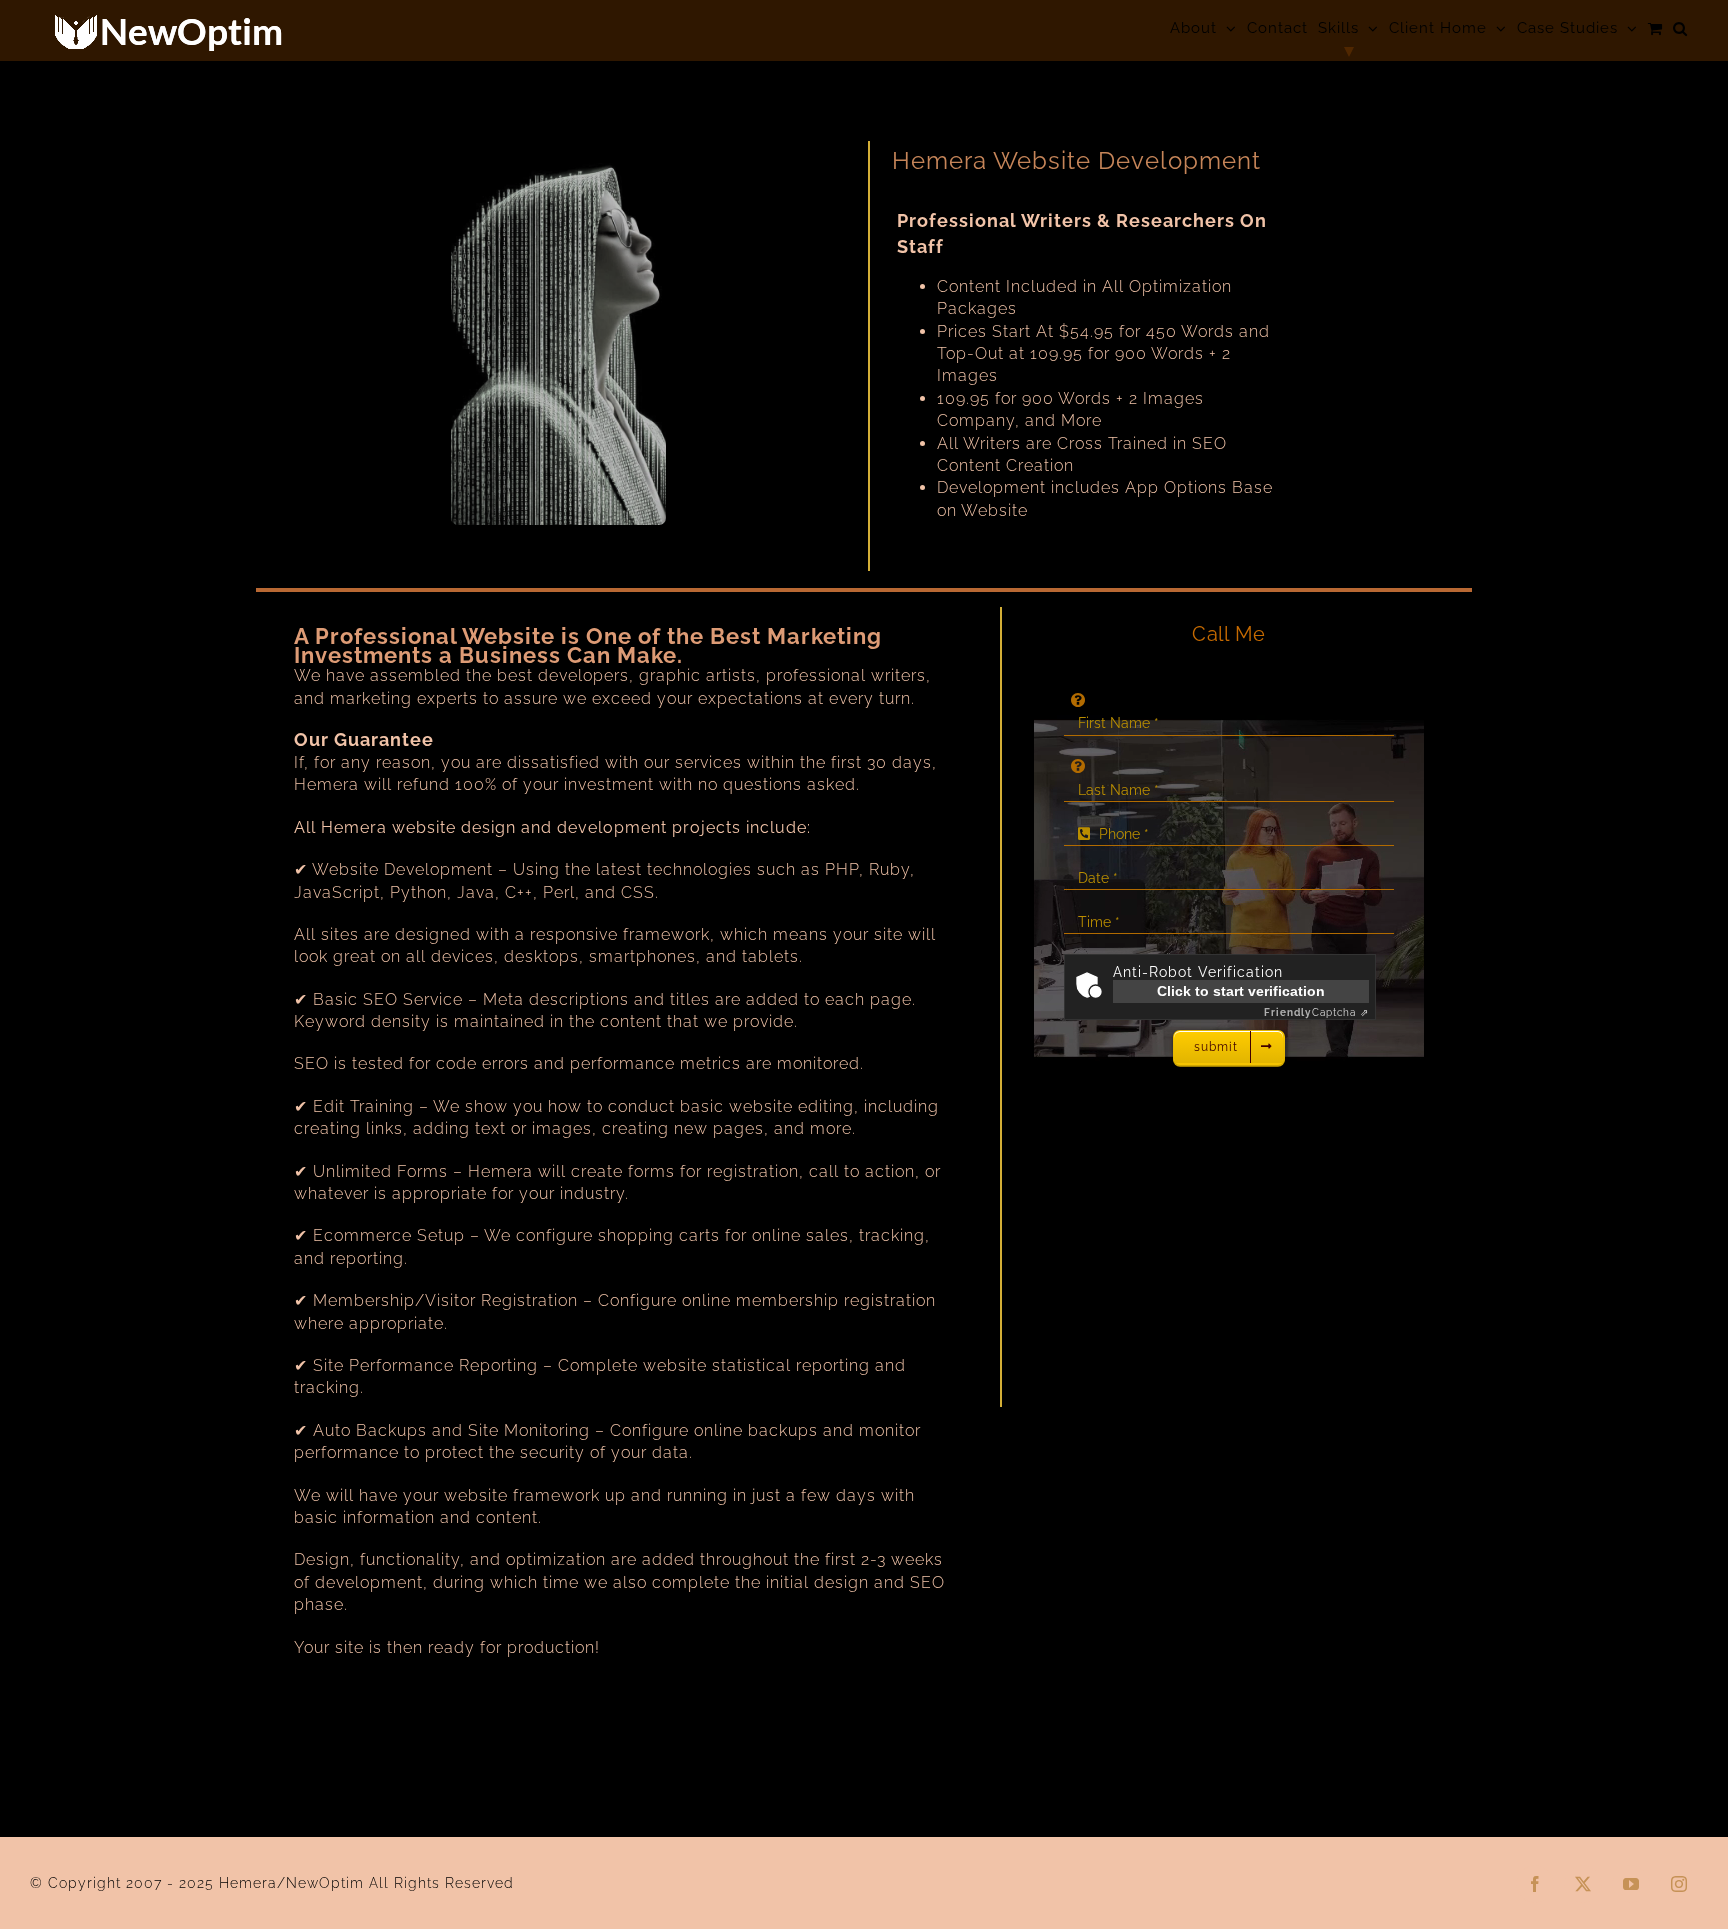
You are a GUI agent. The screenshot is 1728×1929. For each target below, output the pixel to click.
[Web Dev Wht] (558, 150)
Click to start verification (1241, 991)
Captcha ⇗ (1316, 1012)
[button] (1680, 28)
